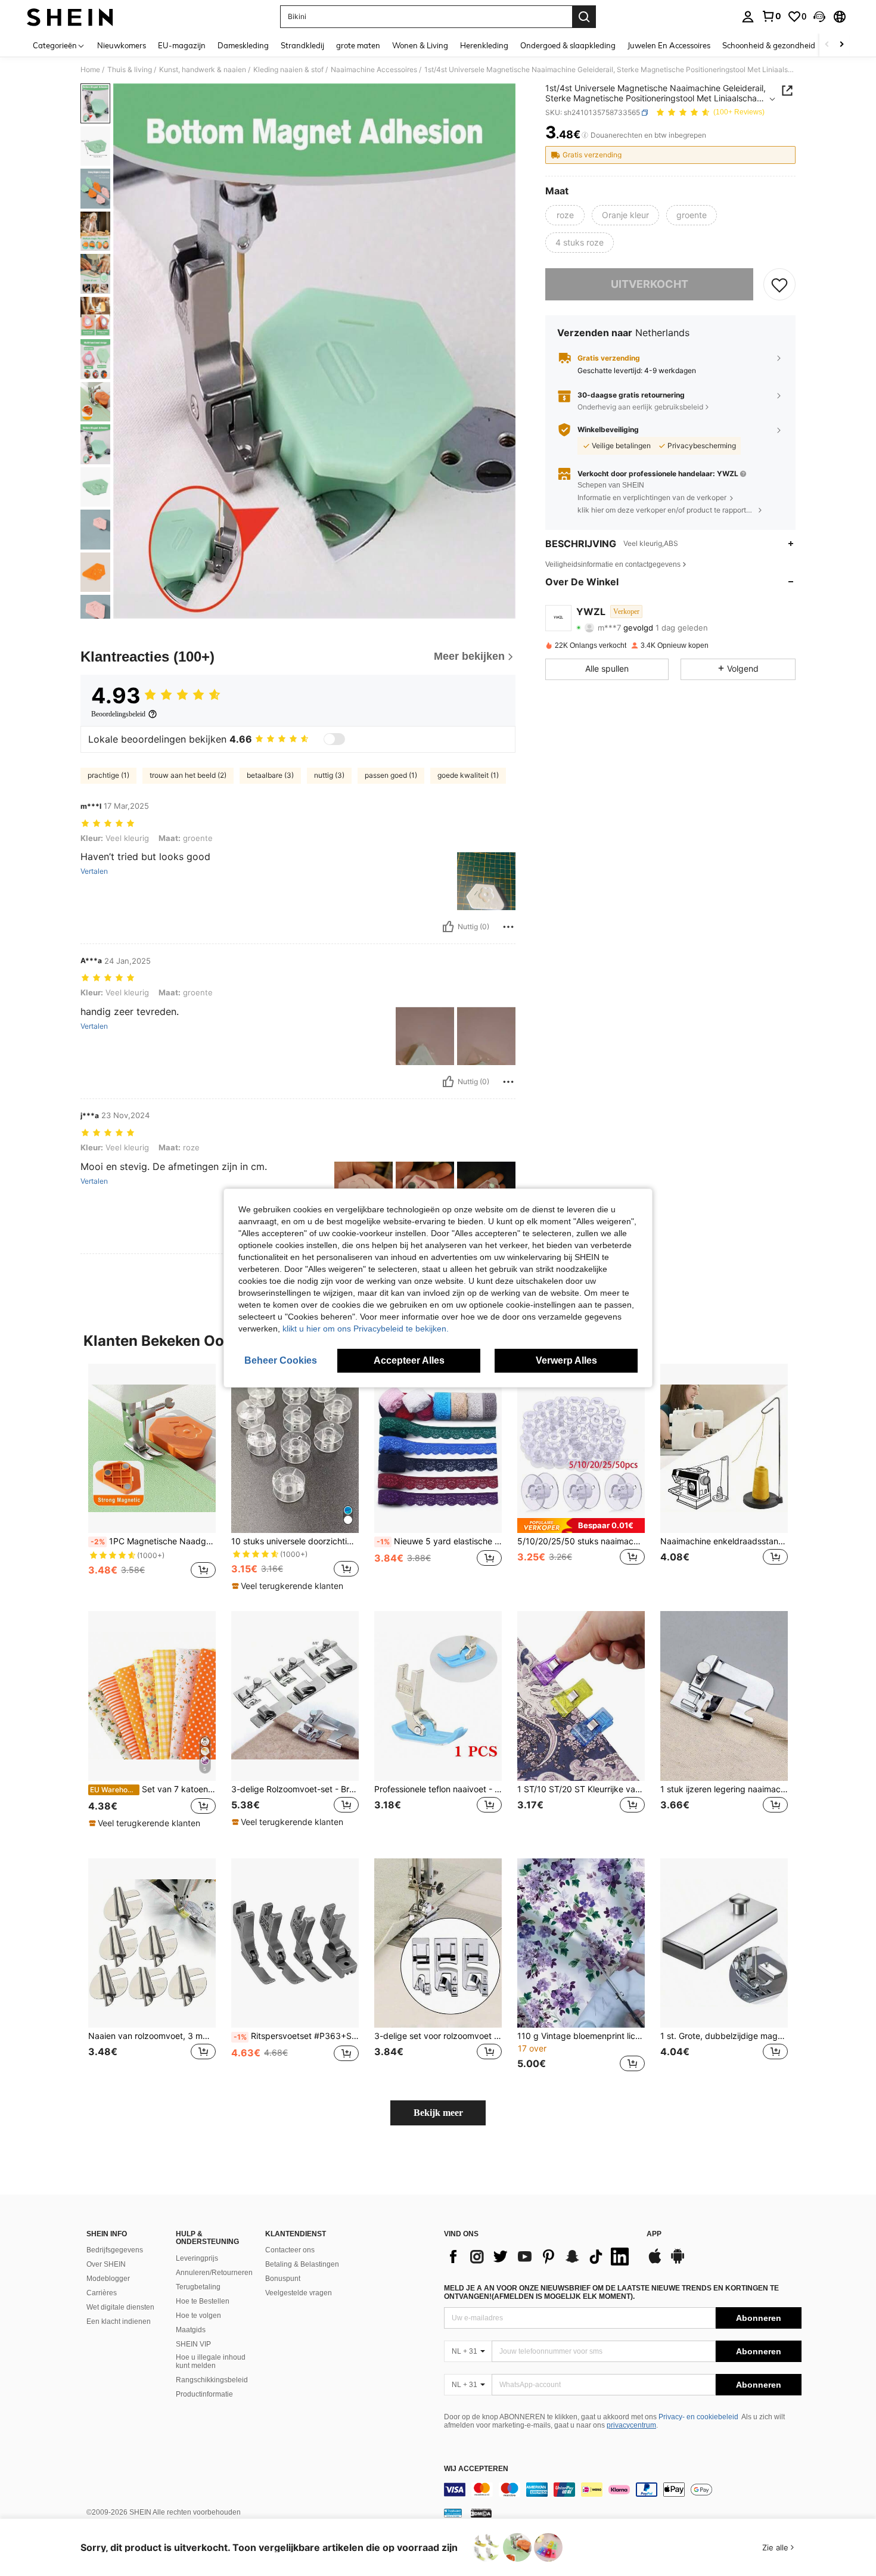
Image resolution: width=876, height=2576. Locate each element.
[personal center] (748, 17)
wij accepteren (476, 2469)
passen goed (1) (391, 775)
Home (90, 70)
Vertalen (94, 871)
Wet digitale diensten (120, 2307)
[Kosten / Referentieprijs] (585, 135)
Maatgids (191, 2330)
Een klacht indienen (119, 2321)
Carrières (102, 2293)
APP (654, 2234)
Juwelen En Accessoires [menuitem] (669, 45)
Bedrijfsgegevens (115, 2250)
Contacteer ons (290, 2250)
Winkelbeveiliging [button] (608, 430)
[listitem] (152, 1478)
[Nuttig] (448, 927)
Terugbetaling (198, 2287)
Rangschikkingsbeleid (212, 2380)
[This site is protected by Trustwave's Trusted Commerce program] (453, 2513)
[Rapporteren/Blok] (508, 927)
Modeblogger (108, 2279)
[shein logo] (70, 17)
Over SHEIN (106, 2264)
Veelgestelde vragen (299, 2293)
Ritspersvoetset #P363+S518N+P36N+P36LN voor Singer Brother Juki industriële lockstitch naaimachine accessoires (296, 2036)
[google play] (678, 2262)
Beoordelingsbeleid (118, 714)
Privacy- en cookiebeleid (698, 2417)
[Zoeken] (584, 17)
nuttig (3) (329, 775)
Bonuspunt (283, 2279)
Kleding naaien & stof (288, 70)
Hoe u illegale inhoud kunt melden (211, 2361)
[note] (289, 1586)
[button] (819, 17)
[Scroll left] (827, 45)
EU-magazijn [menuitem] (182, 45)
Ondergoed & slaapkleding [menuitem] (568, 45)
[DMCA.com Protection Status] (481, 2513)
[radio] (565, 215)
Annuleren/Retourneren (214, 2273)
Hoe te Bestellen (203, 2301)
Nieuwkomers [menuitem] (122, 45)
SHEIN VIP (193, 2344)
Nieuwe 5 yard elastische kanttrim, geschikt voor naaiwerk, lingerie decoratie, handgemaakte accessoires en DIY (439, 1541)
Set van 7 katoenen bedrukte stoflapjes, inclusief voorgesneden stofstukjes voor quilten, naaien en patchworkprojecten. (153, 1789)
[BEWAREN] (779, 284)
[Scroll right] (841, 45)
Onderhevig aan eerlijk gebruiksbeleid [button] (640, 407)
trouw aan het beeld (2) (188, 775)
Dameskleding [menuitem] (243, 45)
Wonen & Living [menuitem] (420, 45)
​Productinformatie (204, 2394)
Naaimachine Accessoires (374, 70)
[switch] (334, 739)
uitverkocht (650, 284)
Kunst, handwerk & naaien (203, 70)
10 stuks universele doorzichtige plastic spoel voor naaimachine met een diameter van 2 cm (295, 1541)
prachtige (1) (108, 775)
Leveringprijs (197, 2258)
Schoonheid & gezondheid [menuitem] (769, 45)
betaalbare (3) (270, 775)
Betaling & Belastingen (302, 2264)
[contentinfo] (623, 2490)
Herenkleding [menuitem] (484, 45)
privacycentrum (631, 2425)
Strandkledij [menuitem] (302, 45)
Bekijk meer (438, 2113)
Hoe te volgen (198, 2316)
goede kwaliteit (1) (468, 775)
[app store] (655, 2262)
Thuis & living (130, 70)
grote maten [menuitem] (358, 45)
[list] (539, 2257)
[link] (771, 16)
